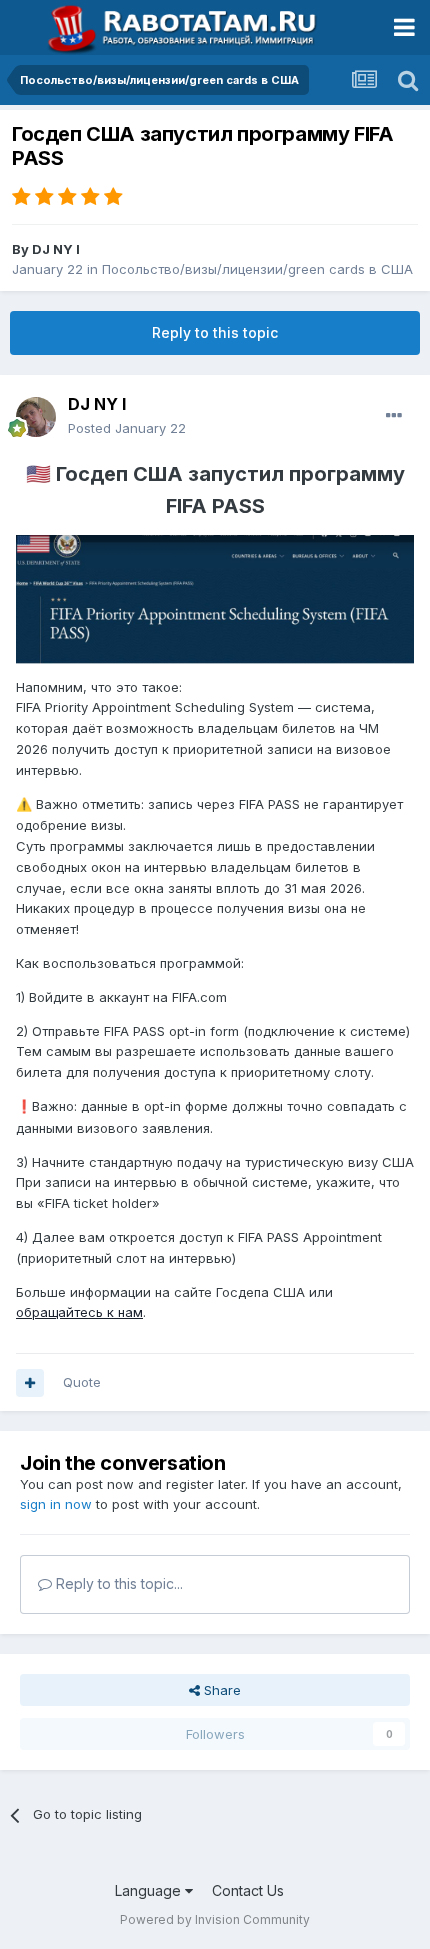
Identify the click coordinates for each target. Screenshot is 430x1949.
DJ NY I (56, 249)
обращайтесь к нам (79, 1312)
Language (150, 1890)
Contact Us (248, 1890)
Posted (127, 428)
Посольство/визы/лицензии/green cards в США (257, 269)
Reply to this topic (215, 332)
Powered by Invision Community (215, 1919)
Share (220, 1690)
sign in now (56, 1504)
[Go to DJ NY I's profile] (36, 417)
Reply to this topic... (117, 1583)
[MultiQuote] (30, 1383)
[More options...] (394, 416)
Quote (82, 1382)
